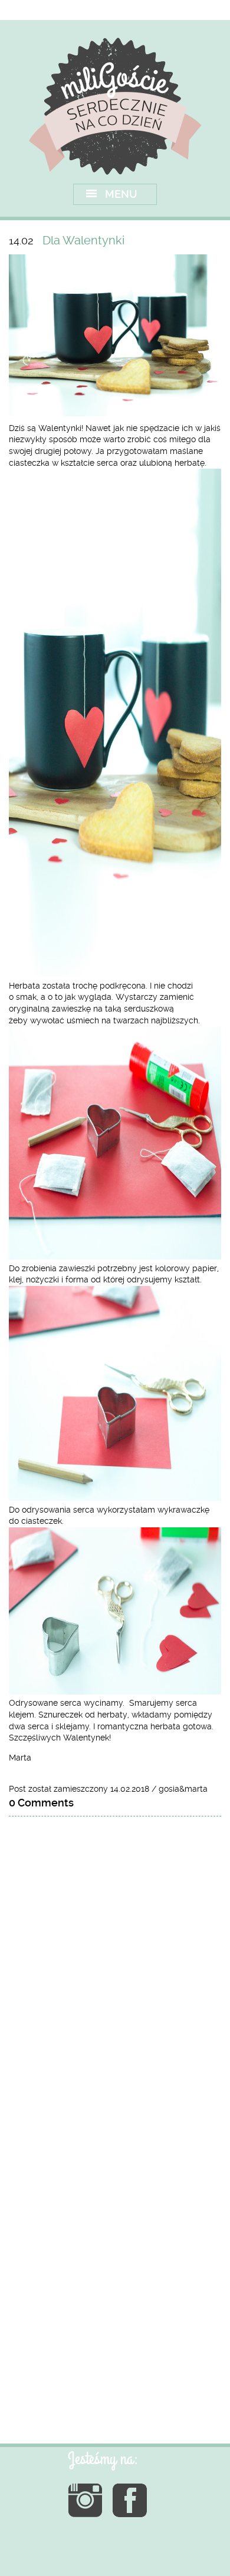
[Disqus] (115, 1975)
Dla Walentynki (83, 240)
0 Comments (41, 1803)
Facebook (130, 2500)
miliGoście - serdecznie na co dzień (115, 106)
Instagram (85, 2500)
